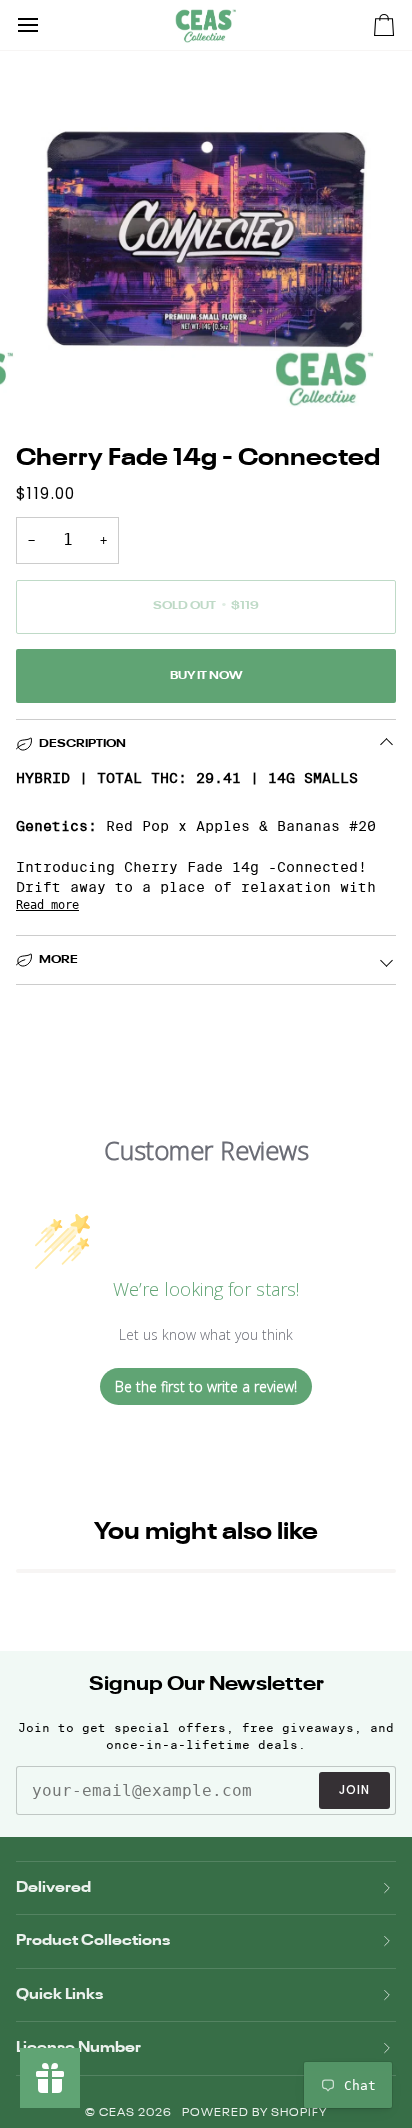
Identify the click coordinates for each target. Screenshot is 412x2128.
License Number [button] (78, 2047)
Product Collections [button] (93, 1940)
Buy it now (206, 676)
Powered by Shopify (254, 2113)
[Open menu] (46, 25)
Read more (47, 905)
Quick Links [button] (59, 1994)
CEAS (118, 2113)
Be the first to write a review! (206, 1386)
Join (354, 1789)
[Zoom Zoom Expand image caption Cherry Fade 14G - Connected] (206, 239)
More (58, 960)
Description (82, 744)
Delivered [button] (53, 1887)
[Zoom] (68, 376)
